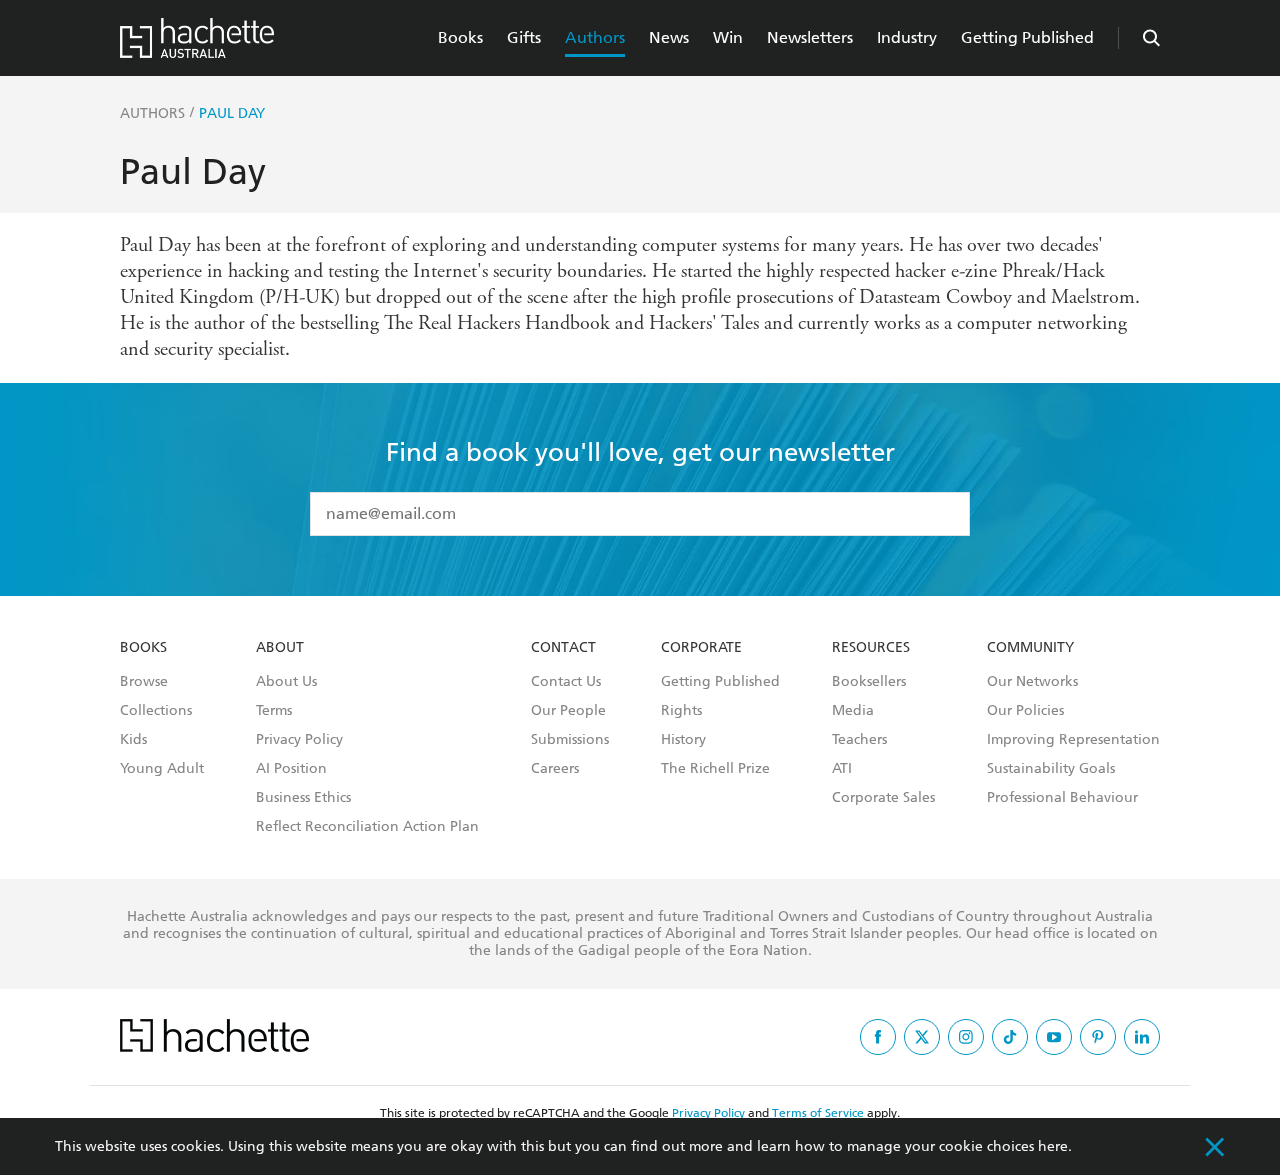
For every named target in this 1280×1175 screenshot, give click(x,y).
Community (1030, 648)
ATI (842, 769)
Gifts (524, 37)
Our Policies (1025, 711)
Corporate (701, 648)
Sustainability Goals (1051, 769)
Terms (274, 711)
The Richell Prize (715, 769)
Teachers (859, 740)
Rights (681, 711)
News (669, 37)
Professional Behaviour (1062, 798)
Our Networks (1032, 682)
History (683, 740)
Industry (907, 37)
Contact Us (566, 682)
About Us (286, 682)
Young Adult (162, 769)
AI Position (291, 769)
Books (460, 37)
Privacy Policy (299, 740)
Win (728, 37)
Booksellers (869, 682)
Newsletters (810, 37)
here (1053, 1146)
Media (853, 711)
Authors (595, 37)
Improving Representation (1073, 740)
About (280, 648)
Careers (555, 769)
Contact (563, 648)
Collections (156, 711)
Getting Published (1027, 37)
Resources (871, 648)
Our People (568, 711)
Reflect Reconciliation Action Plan (367, 827)
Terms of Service (818, 1113)
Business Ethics (303, 798)
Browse (144, 682)
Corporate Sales (883, 798)
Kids (133, 740)
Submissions (570, 740)
